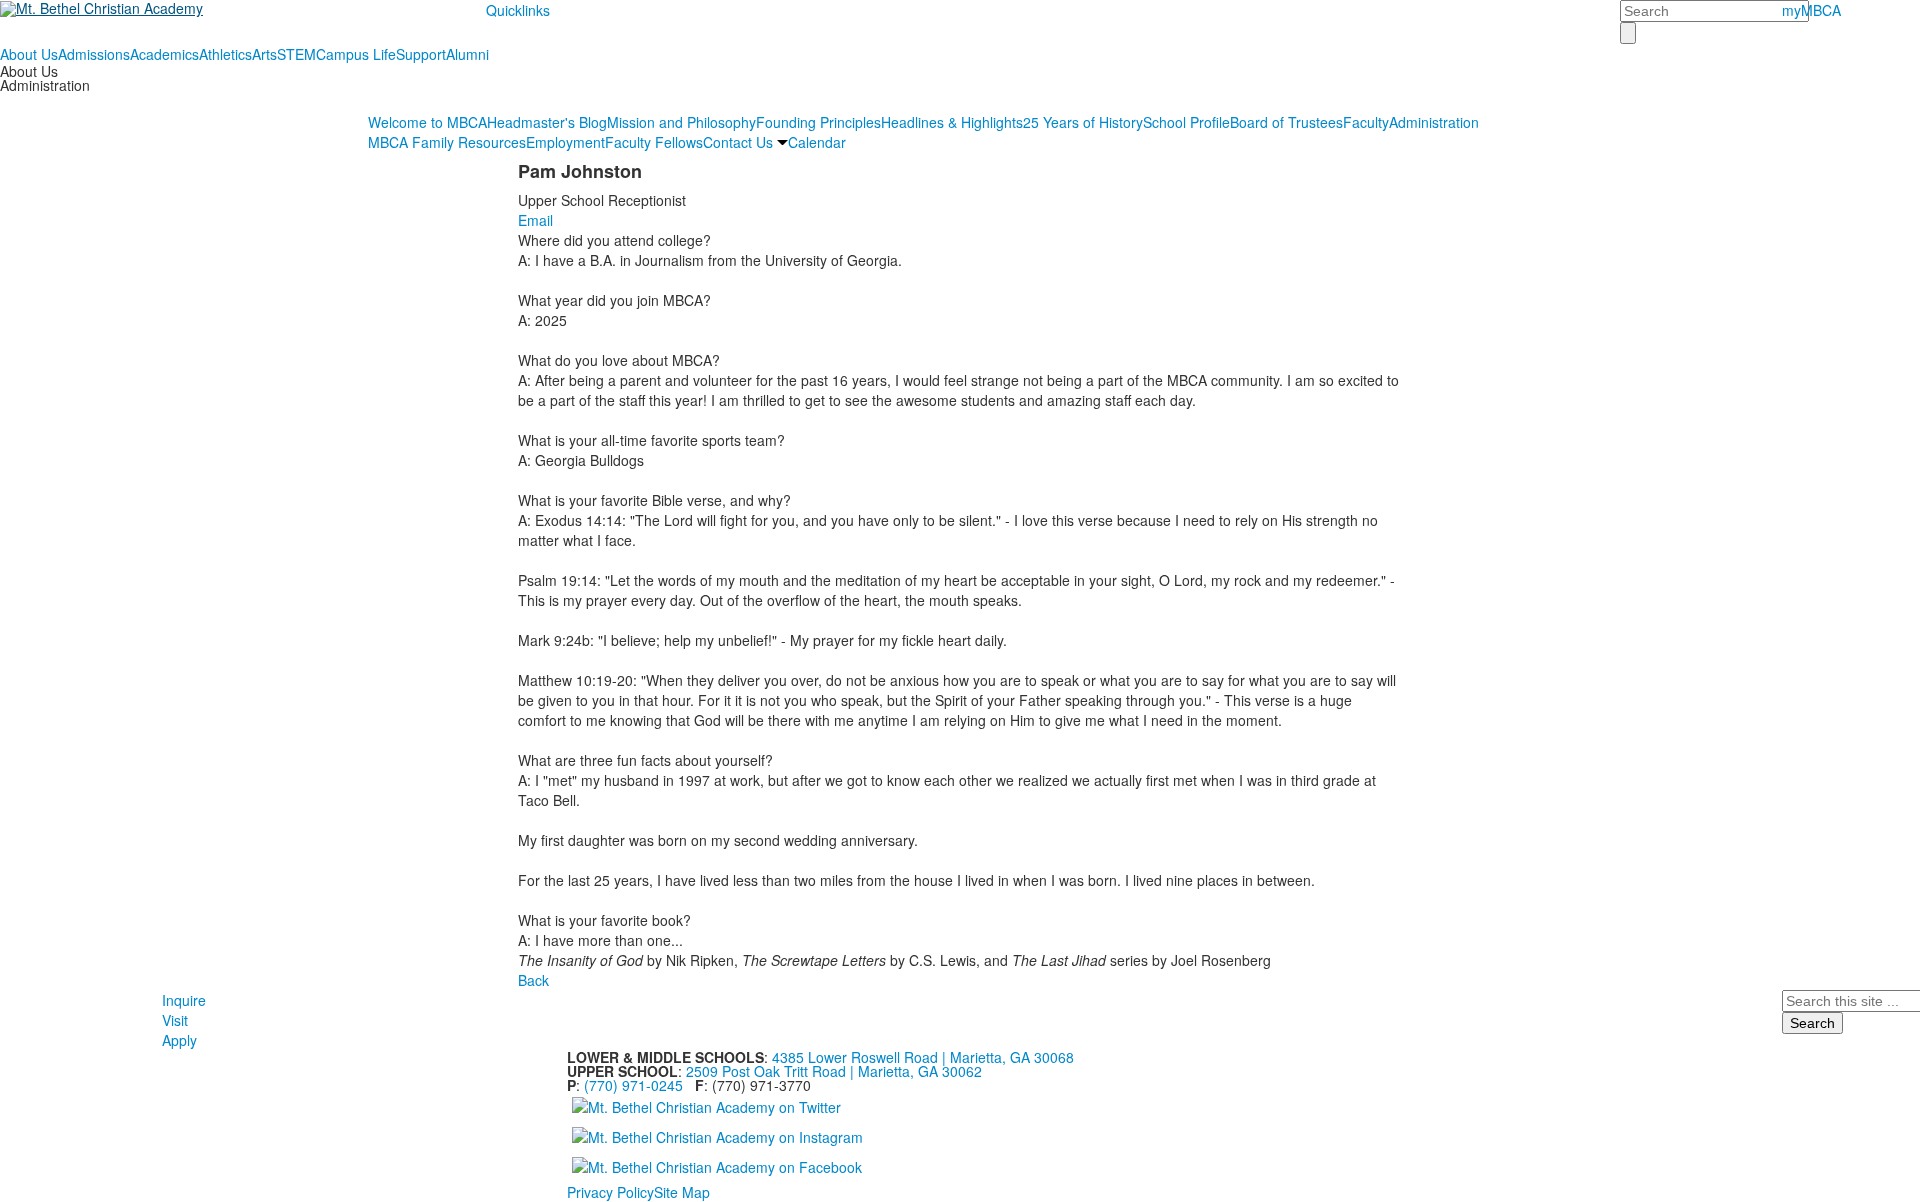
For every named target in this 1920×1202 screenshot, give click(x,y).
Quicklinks (518, 10)
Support (421, 54)
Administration (1434, 122)
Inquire (184, 1000)
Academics (164, 54)
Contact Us (738, 142)
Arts (264, 54)
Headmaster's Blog (547, 122)
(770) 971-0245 (633, 1085)
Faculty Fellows (654, 142)
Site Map (682, 1192)
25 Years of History (1083, 122)
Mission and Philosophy (681, 122)
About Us (29, 54)
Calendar (817, 142)
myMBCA (1811, 10)
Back (533, 980)
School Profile (1186, 122)
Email (535, 220)
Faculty (1366, 122)
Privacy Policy (610, 1192)
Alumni (467, 54)
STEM (296, 54)
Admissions (94, 54)
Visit (175, 1020)
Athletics (225, 54)
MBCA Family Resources (447, 142)
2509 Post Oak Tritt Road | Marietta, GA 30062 (834, 1071)
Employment (565, 142)
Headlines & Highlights (952, 122)
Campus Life (356, 54)
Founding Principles (818, 122)
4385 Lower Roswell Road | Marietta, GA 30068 (923, 1057)
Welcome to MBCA (427, 122)
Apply (179, 1040)
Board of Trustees (1286, 122)
